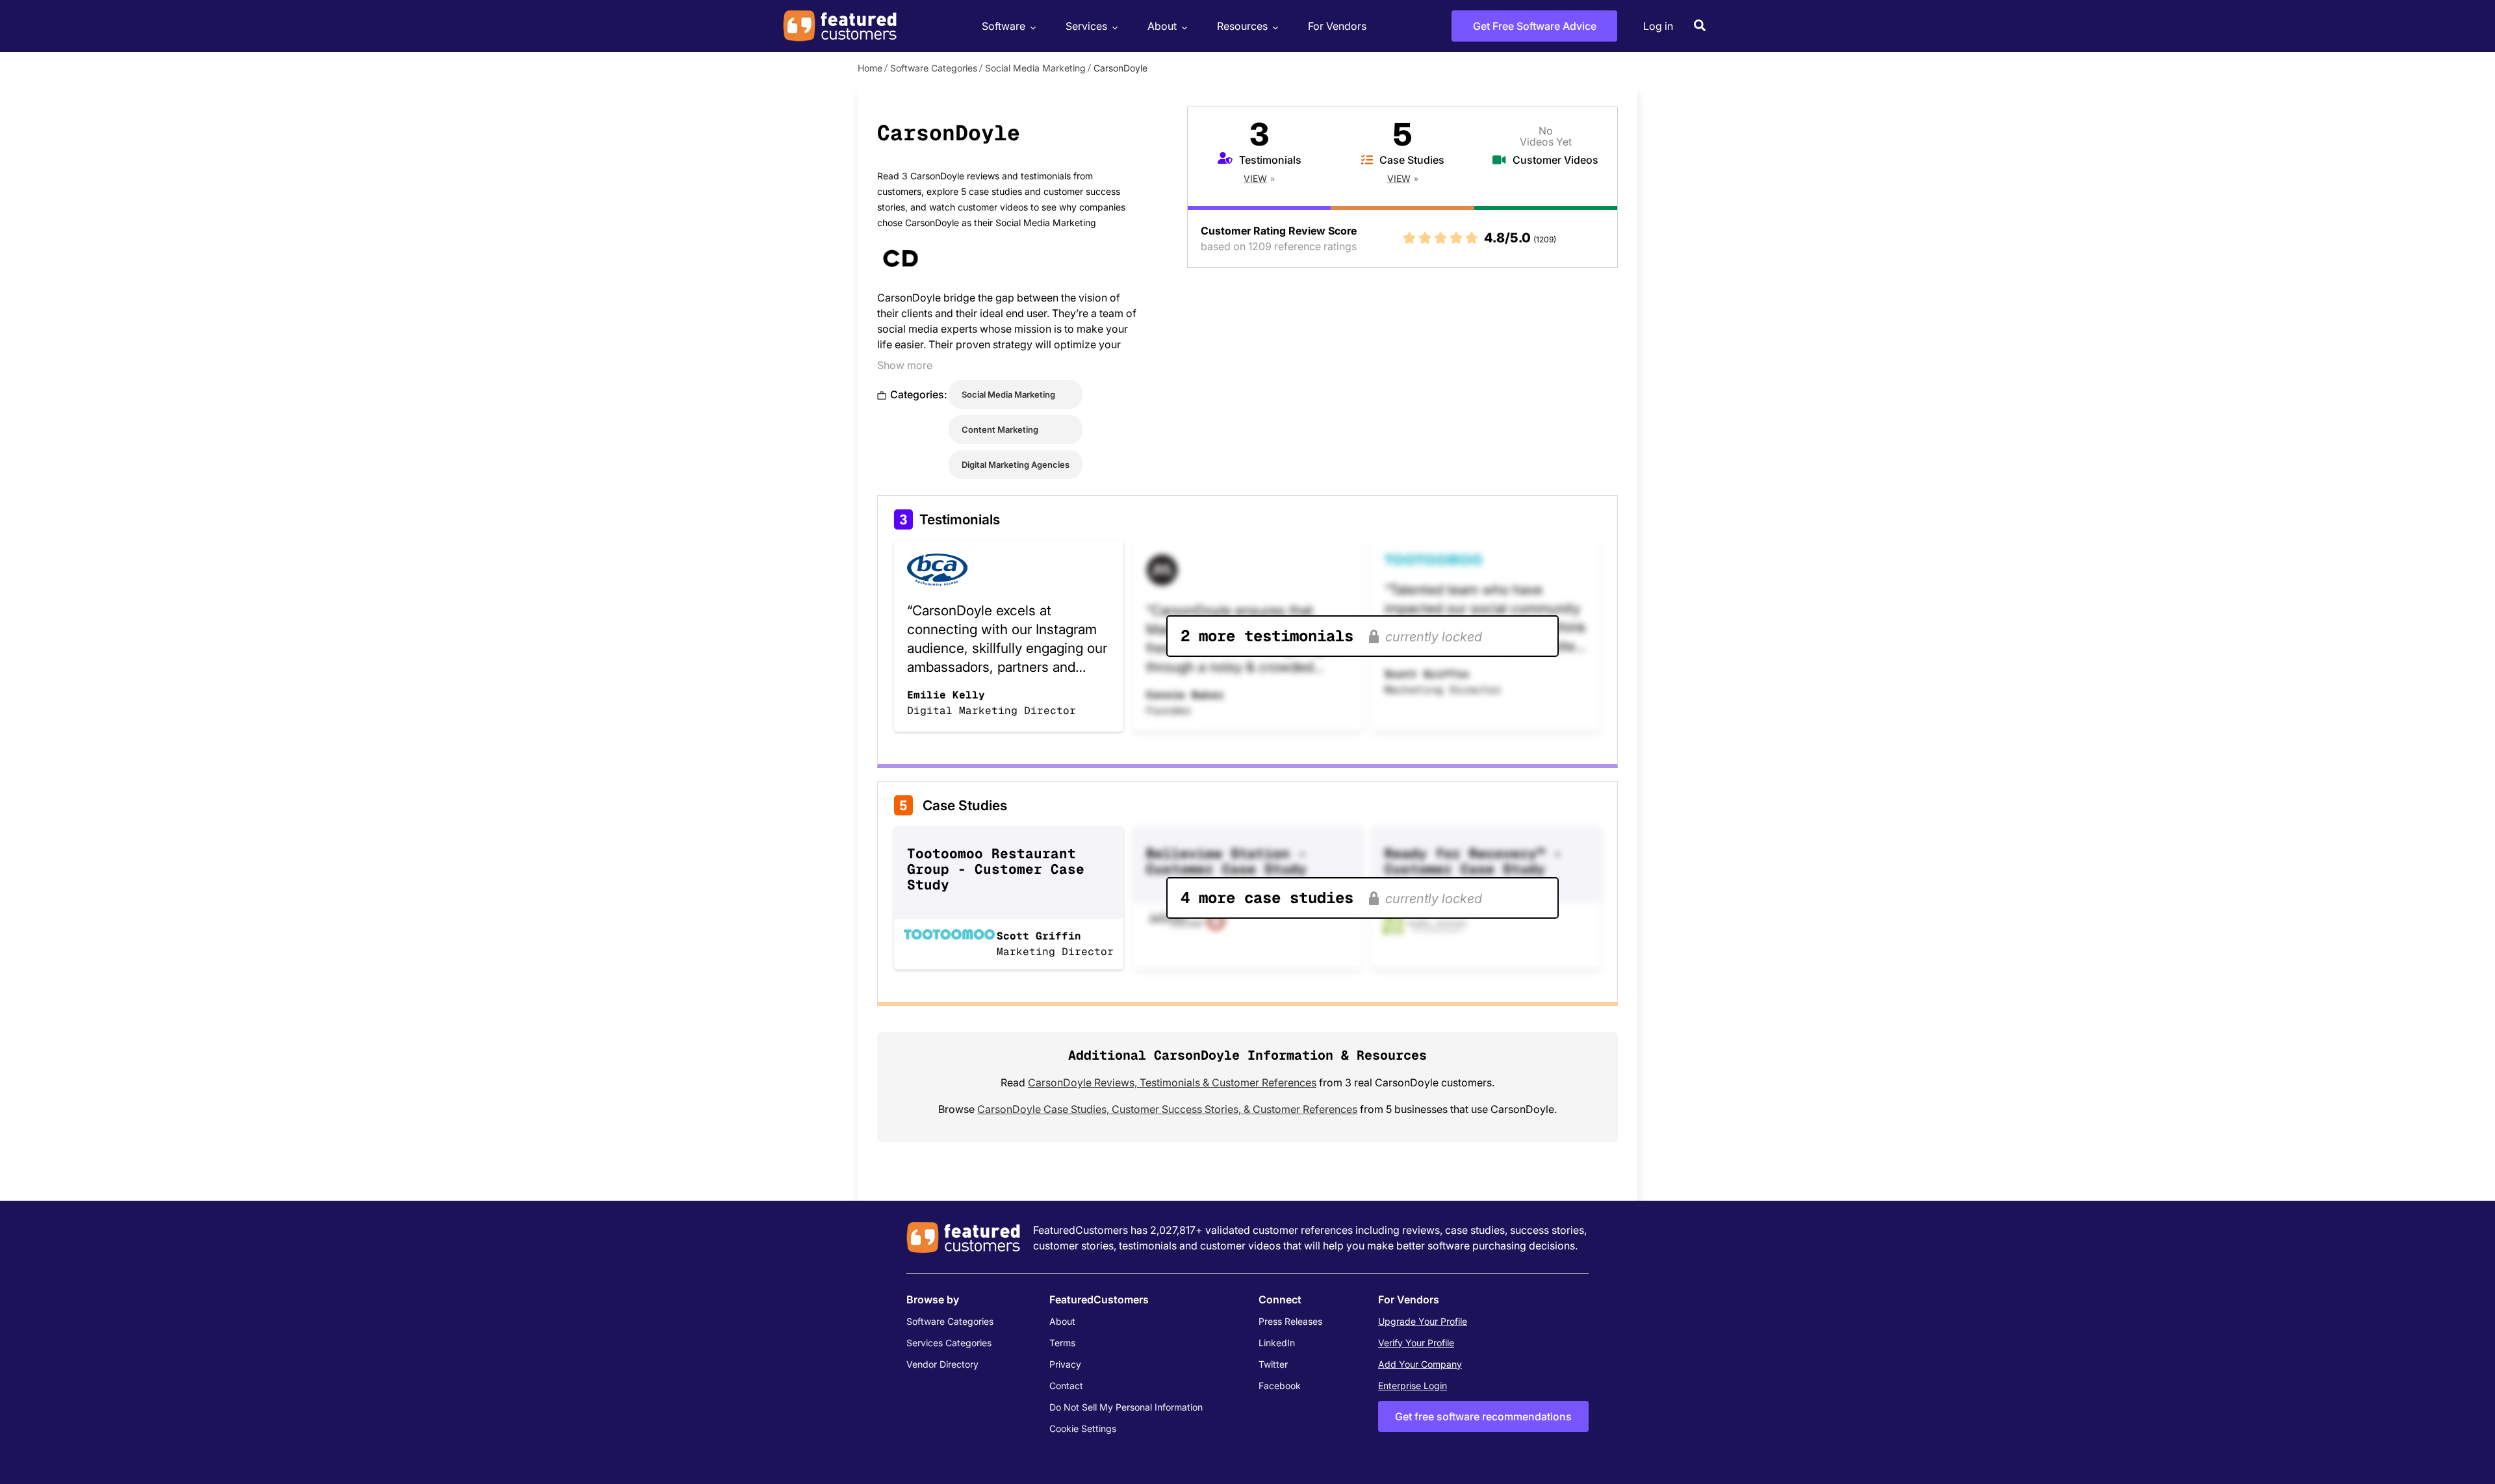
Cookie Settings (1083, 1428)
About (1162, 26)
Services (1086, 26)
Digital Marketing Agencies (1016, 465)
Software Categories (934, 68)
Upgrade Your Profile (1423, 1321)
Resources (1242, 26)
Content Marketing (1000, 429)
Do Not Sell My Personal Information (1126, 1407)
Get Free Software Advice (1535, 26)
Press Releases (1290, 1321)
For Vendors (1337, 26)
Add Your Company (1420, 1364)
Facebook (1280, 1386)
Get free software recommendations (1483, 1416)
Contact (1066, 1386)
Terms (1062, 1343)
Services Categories (949, 1343)
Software (1004, 26)
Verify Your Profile (1416, 1343)
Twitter (1273, 1364)
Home (870, 68)
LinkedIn (1277, 1343)
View (1255, 178)
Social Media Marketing (1035, 68)
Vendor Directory (942, 1364)
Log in (1658, 26)
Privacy (1065, 1364)
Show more (905, 365)
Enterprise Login (1413, 1386)
